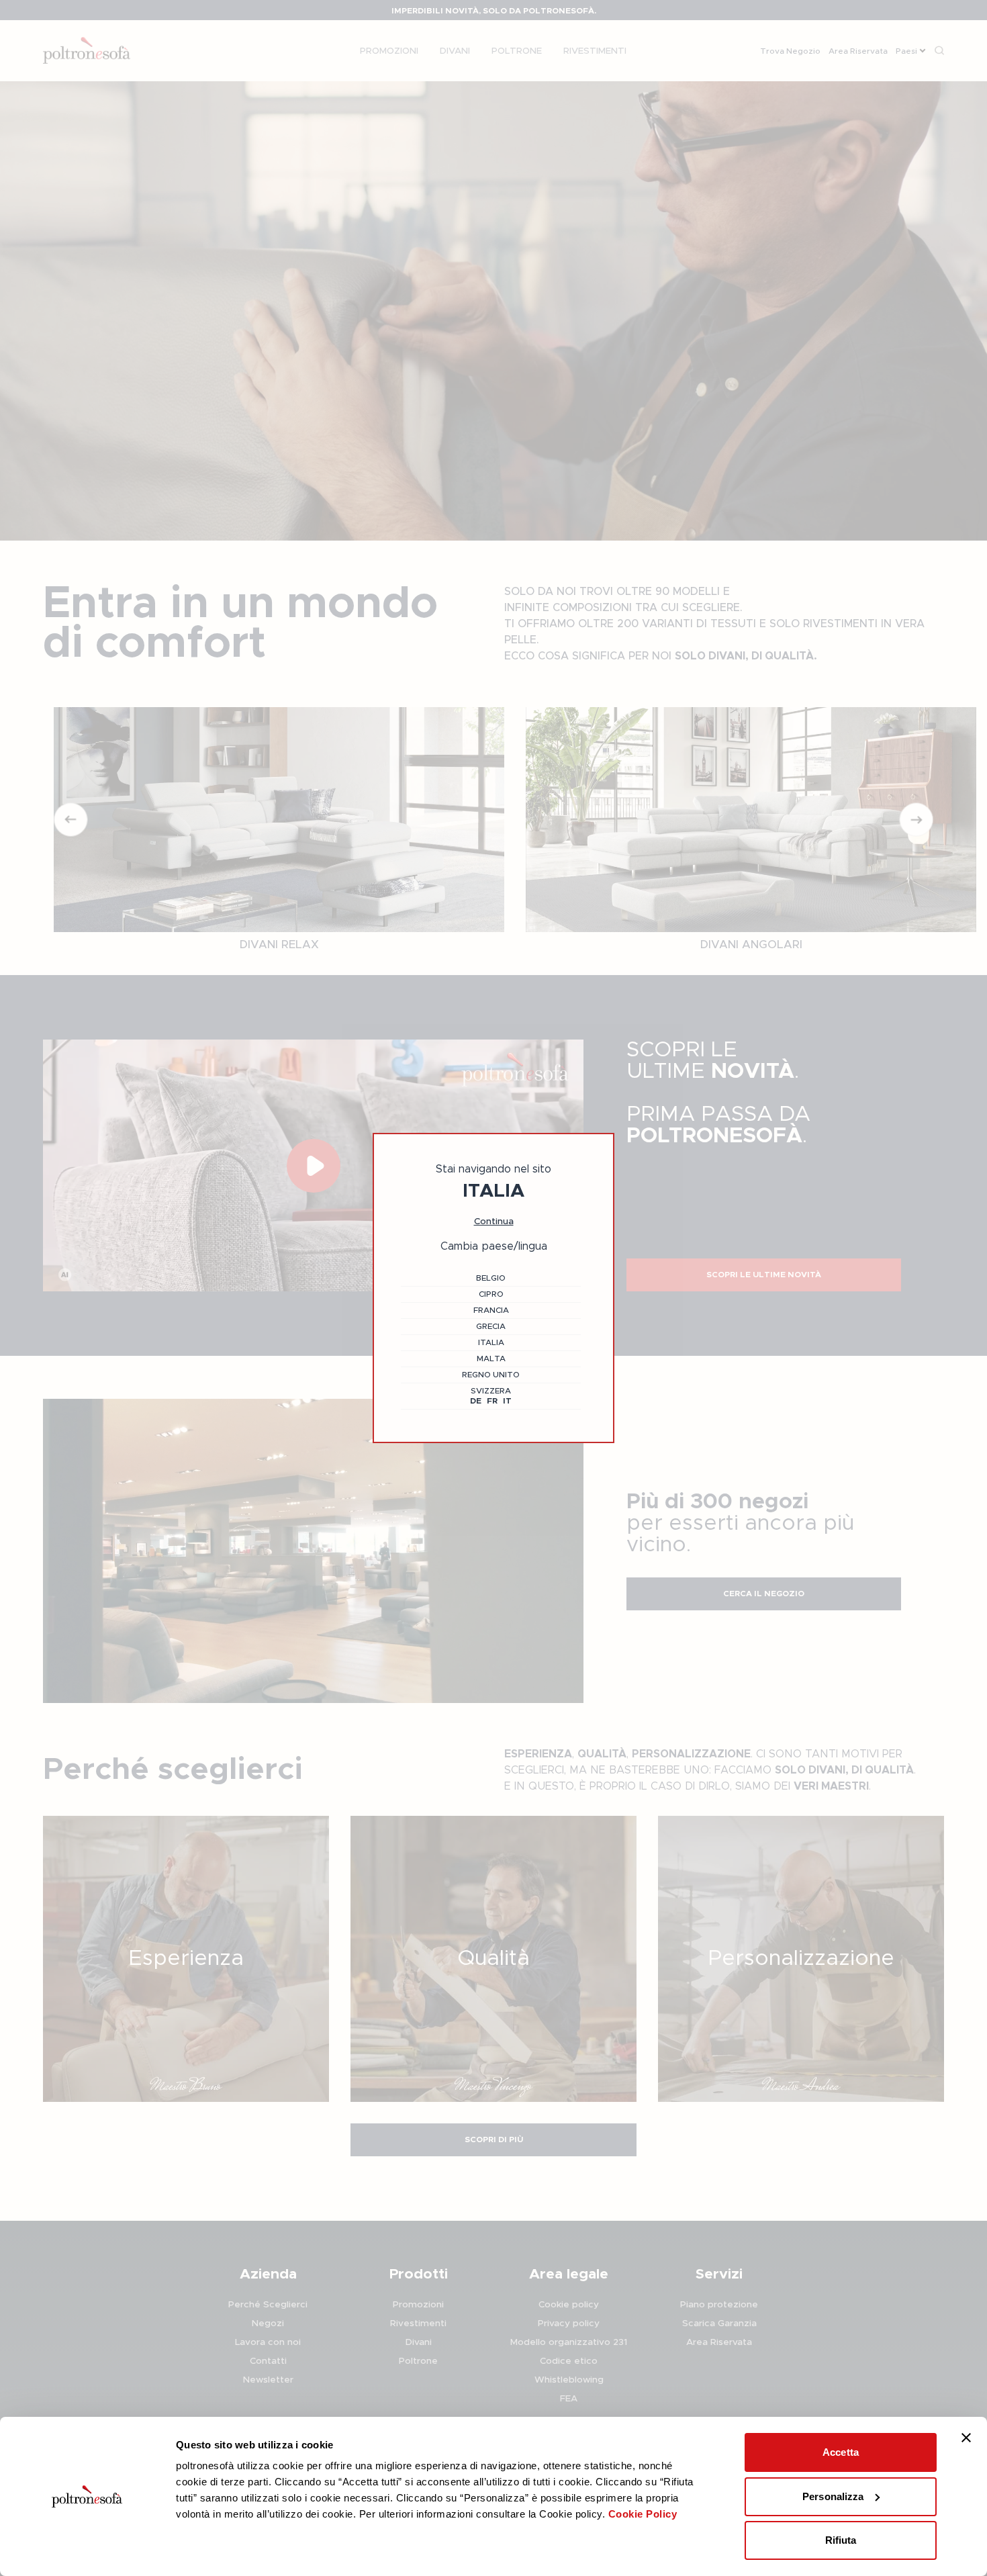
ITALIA (491, 1342)
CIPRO (491, 1294)
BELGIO (491, 1278)
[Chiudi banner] (966, 2438)
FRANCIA (491, 1310)
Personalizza (833, 2496)
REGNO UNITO (491, 1375)
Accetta (841, 2452)
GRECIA (491, 1326)
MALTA (491, 1359)
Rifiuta (841, 2540)
